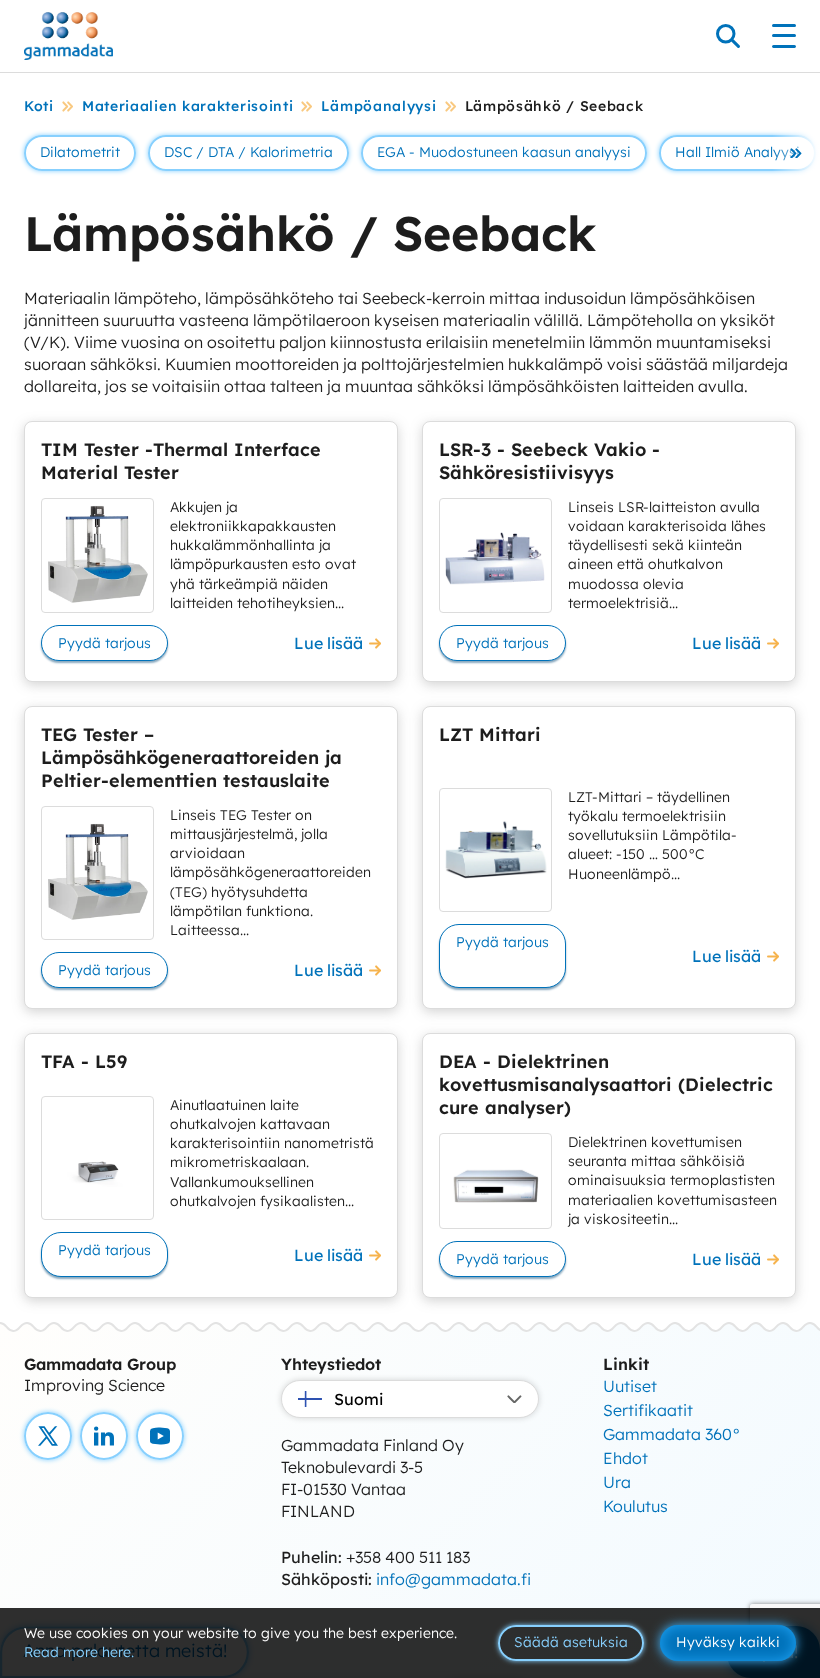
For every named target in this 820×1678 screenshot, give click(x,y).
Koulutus (635, 1506)
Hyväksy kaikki (728, 1642)
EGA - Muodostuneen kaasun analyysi (504, 152)
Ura (617, 1482)
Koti (39, 106)
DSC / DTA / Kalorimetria (248, 152)
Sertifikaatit (648, 1410)
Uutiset (630, 1386)
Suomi (358, 1399)
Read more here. (79, 1652)
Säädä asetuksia (571, 1642)
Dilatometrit (80, 152)
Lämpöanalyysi (378, 106)
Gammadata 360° (672, 1434)
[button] (796, 153)
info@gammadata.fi (453, 1579)
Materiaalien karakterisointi (188, 106)
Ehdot (625, 1458)
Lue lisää (328, 643)
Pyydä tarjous (104, 643)
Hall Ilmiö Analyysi (737, 152)
